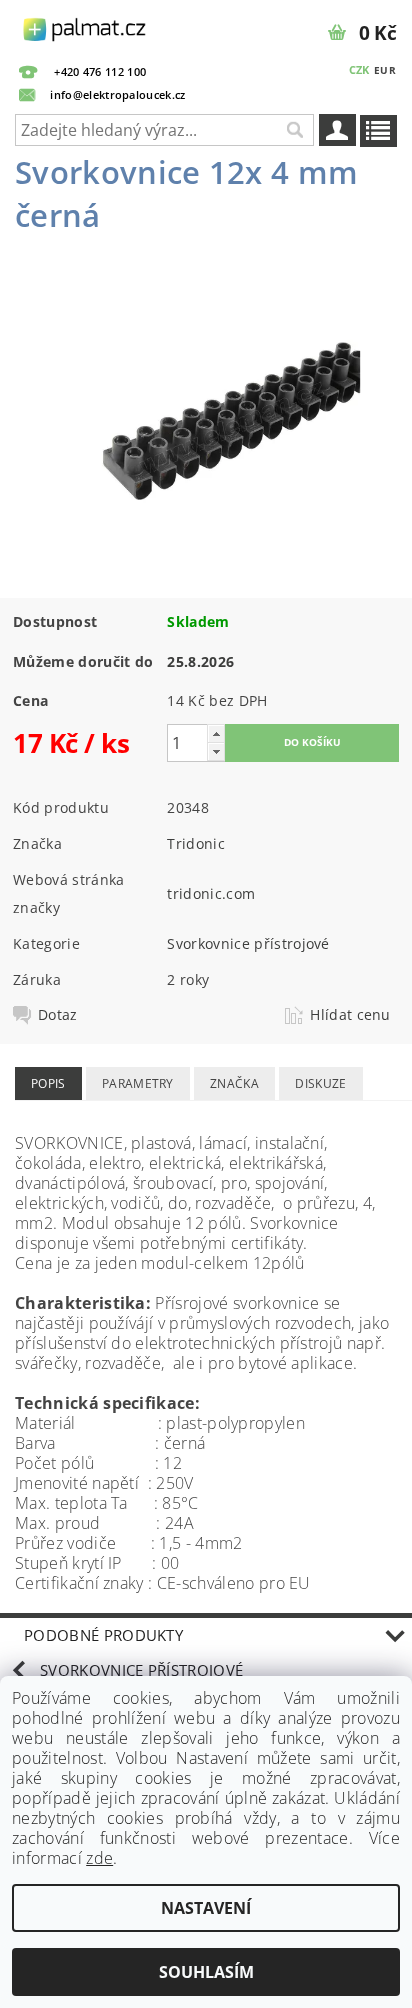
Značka (234, 1083)
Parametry (138, 1083)
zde (99, 1858)
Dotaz (58, 1015)
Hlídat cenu (350, 1015)
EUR (385, 70)
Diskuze (320, 1083)
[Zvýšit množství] (216, 733)
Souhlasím (206, 1972)
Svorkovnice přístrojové (248, 943)
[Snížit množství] (216, 751)
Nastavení (206, 1908)
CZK (359, 69)
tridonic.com (211, 893)
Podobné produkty (103, 1635)
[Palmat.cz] (85, 26)
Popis (48, 1083)
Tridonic (196, 843)
